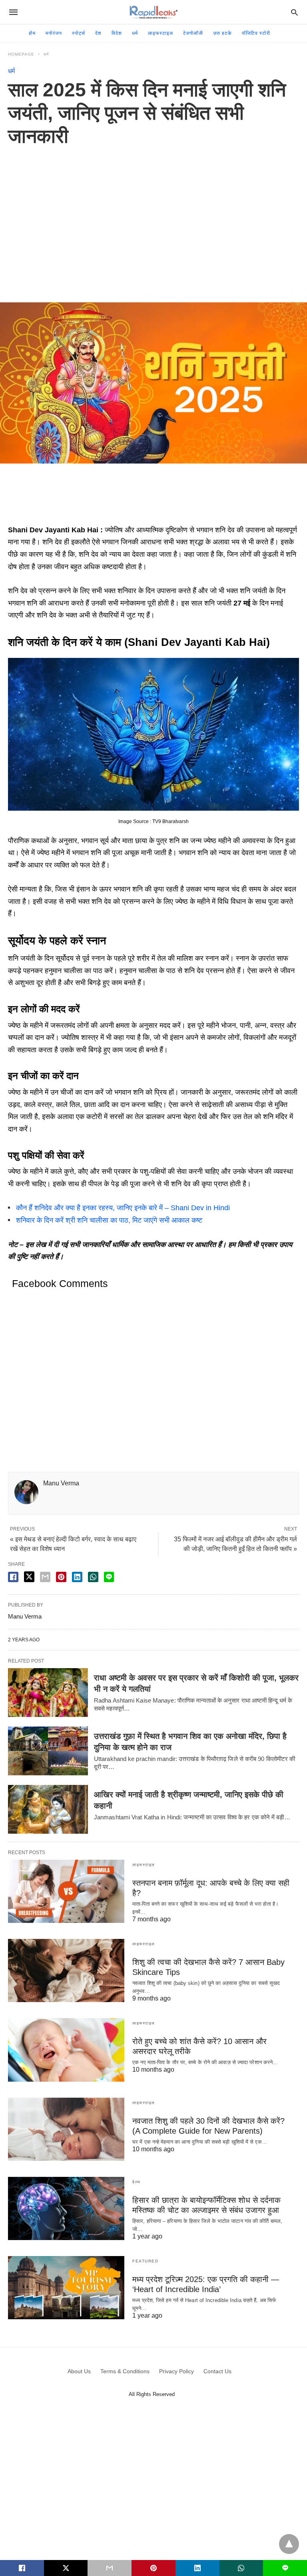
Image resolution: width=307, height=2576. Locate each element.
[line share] (109, 1577)
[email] (110, 2568)
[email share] (45, 1577)
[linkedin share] (77, 1577)
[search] (294, 12)
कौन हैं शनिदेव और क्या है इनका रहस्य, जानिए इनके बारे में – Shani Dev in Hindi (123, 1208)
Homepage (21, 54)
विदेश (117, 33)
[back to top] (289, 2544)
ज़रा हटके (222, 33)
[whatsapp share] (93, 1577)
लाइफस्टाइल (160, 33)
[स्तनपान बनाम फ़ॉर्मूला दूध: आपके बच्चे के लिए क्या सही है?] (66, 1891)
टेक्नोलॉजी (193, 33)
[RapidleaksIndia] (153, 12)
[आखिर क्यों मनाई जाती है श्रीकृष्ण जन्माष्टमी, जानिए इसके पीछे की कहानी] (48, 1809)
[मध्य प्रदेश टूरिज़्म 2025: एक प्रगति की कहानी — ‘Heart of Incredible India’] (66, 2288)
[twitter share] (29, 1577)
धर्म (135, 33)
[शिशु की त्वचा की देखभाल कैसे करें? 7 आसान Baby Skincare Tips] (66, 1970)
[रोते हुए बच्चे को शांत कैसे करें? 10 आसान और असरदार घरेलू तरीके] (66, 2050)
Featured (145, 2261)
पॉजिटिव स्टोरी (256, 33)
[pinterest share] (61, 1577)
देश (98, 33)
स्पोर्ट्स (79, 33)
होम (32, 33)
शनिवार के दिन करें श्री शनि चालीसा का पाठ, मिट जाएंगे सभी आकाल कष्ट (109, 1220)
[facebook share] (13, 1577)
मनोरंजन (54, 33)
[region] (153, 216)
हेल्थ (137, 2182)
